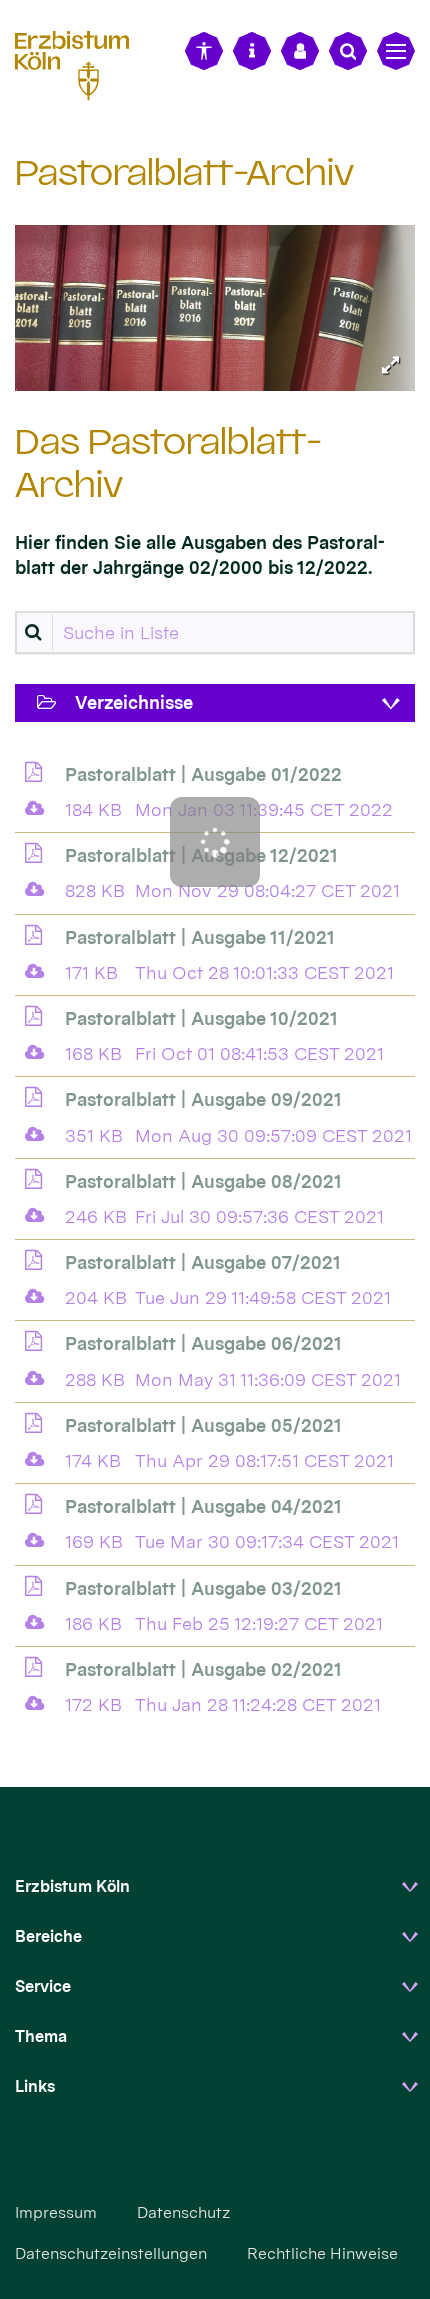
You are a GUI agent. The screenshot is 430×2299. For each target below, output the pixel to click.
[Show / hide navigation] (396, 51)
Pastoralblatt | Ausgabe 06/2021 (203, 1343)
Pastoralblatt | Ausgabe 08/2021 (203, 1181)
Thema (41, 2036)
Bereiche (48, 1936)
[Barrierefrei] (204, 51)
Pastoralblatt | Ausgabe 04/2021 (203, 1506)
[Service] (252, 51)
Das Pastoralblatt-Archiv (168, 463)
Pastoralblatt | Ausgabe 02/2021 (203, 1669)
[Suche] (348, 51)
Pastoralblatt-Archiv (184, 172)
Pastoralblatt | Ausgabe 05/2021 (203, 1425)
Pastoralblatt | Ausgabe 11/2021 (200, 937)
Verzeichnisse (134, 702)
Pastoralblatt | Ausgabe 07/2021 (203, 1262)
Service (43, 1986)
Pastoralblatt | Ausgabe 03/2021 (203, 1588)
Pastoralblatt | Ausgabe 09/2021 (203, 1099)
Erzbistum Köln (72, 1886)
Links (35, 2086)
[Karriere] (300, 51)
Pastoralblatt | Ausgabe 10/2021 (201, 1018)
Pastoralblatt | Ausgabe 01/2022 (203, 774)
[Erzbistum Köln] (80, 62)
